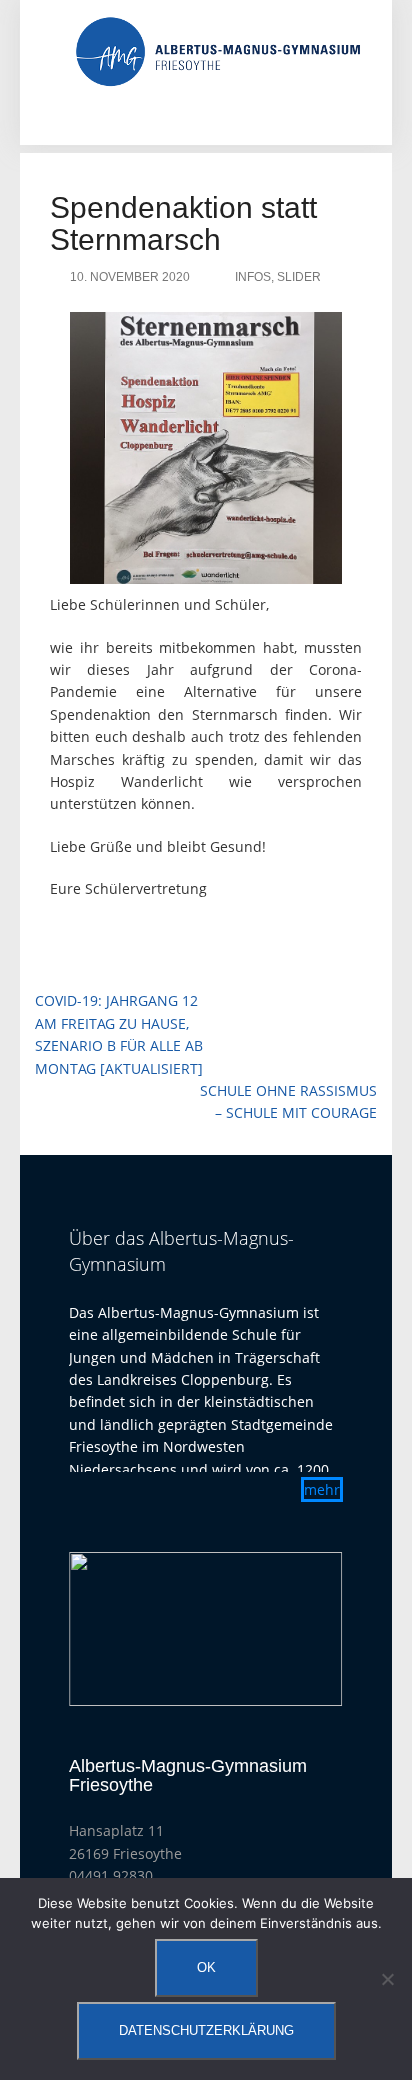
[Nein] (387, 1979)
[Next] (301, 1629)
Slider (299, 277)
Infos (253, 277)
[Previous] (111, 1629)
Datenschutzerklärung (206, 2030)
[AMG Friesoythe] (218, 50)
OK (206, 1967)
